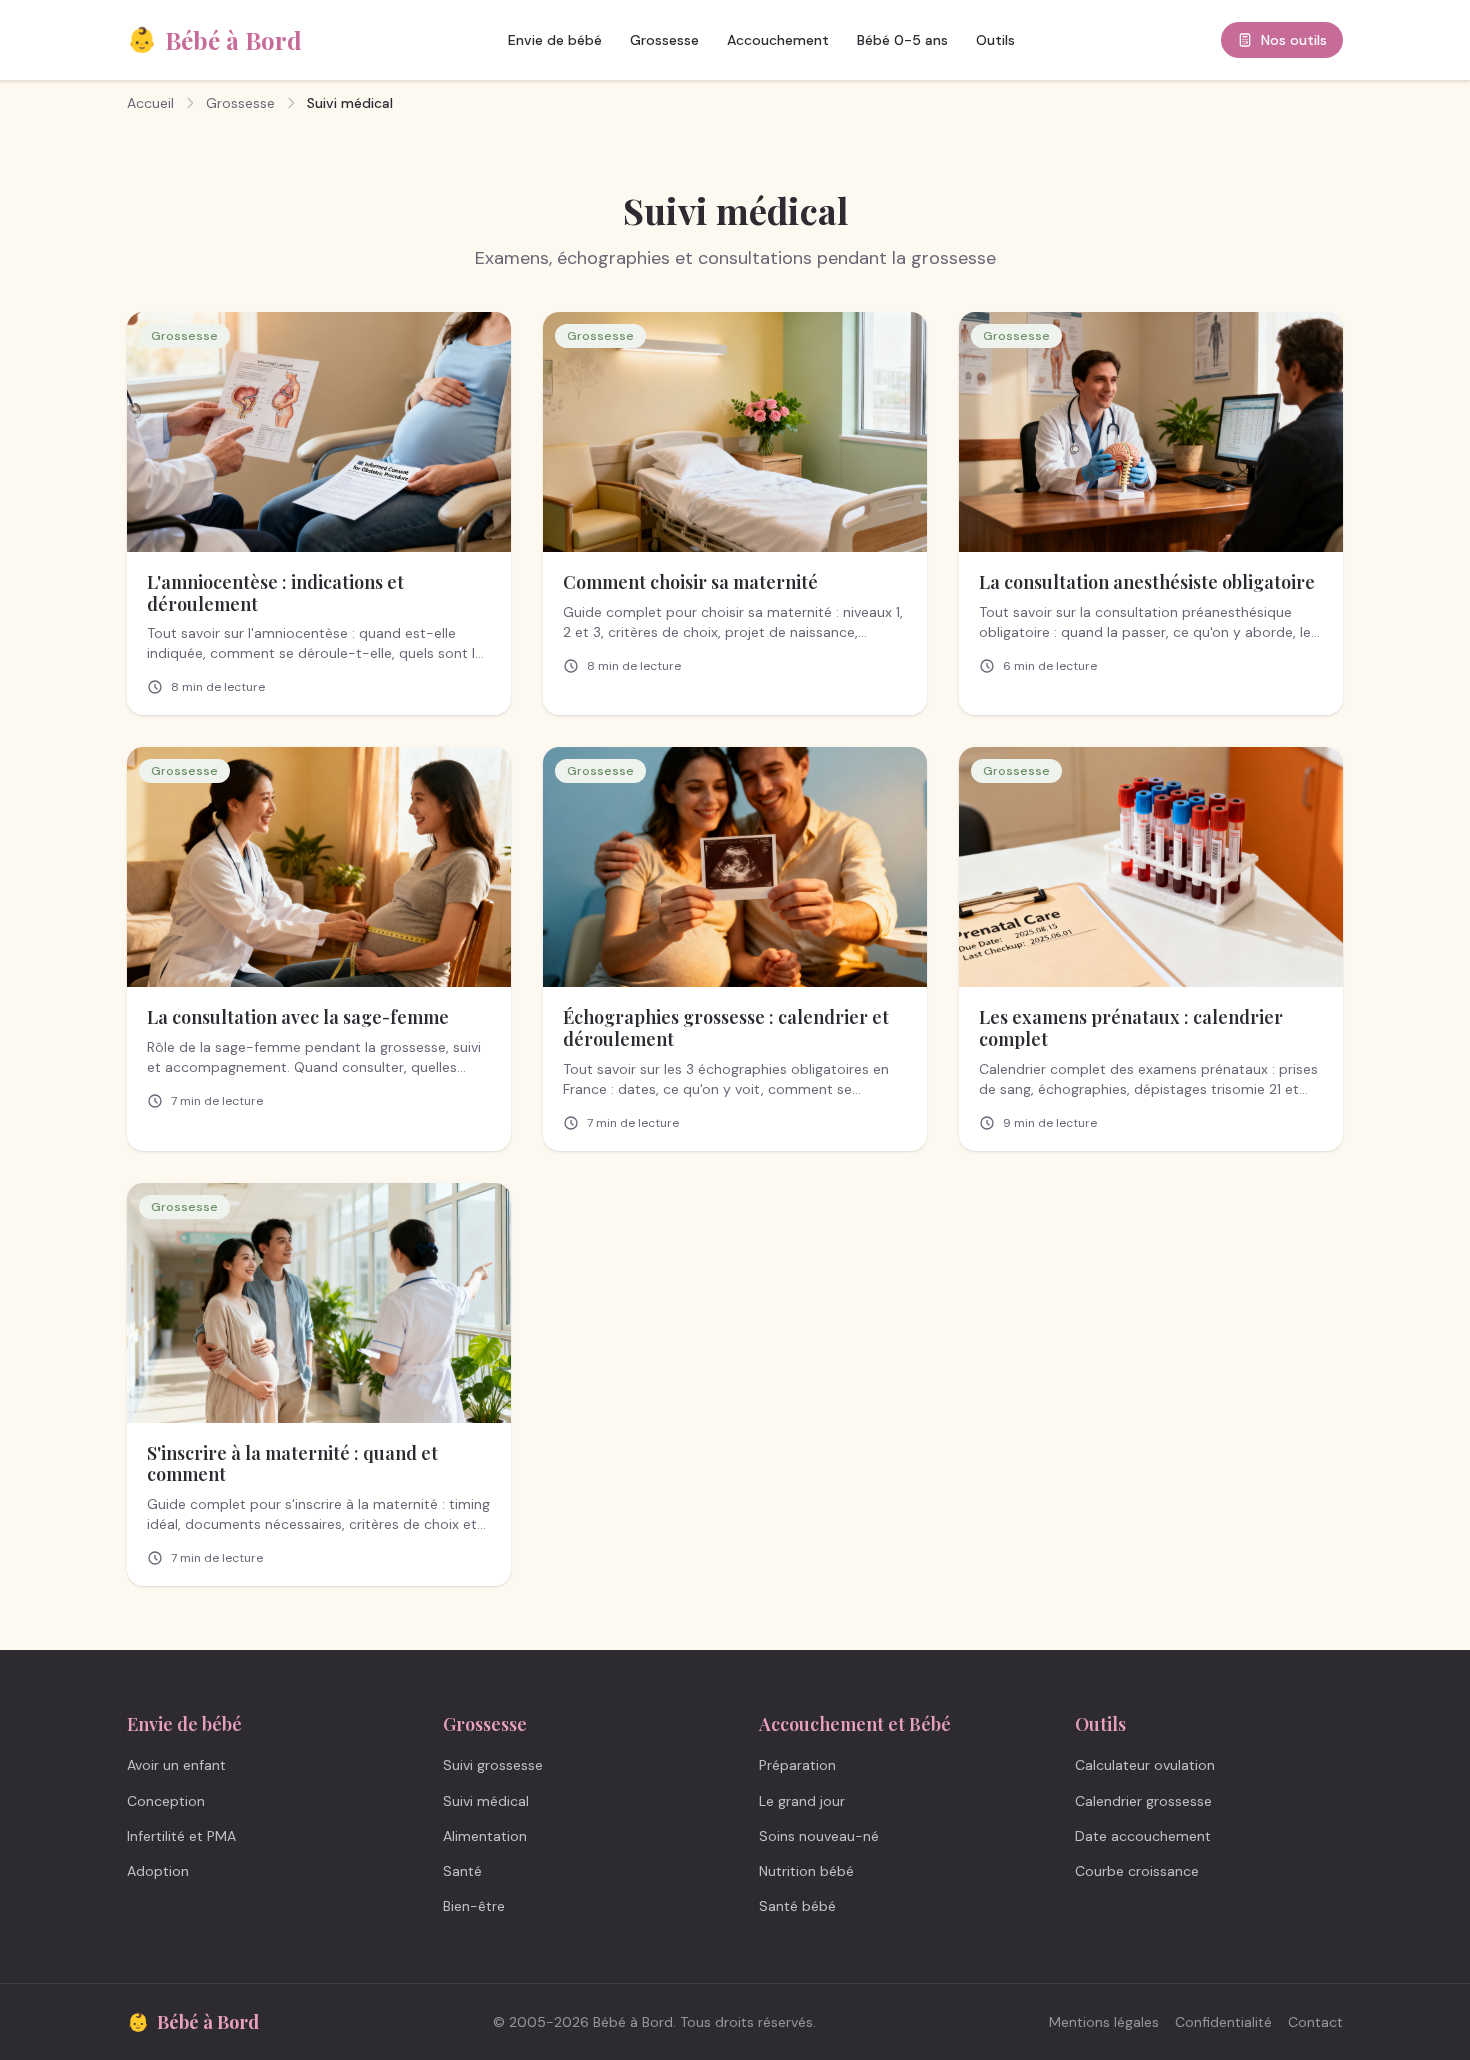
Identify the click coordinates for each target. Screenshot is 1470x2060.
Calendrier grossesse (1143, 1801)
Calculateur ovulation (1145, 1765)
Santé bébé (797, 1906)
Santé (462, 1871)
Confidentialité (1223, 2022)
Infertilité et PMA (181, 1836)
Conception (166, 1801)
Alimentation (485, 1836)
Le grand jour (802, 1801)
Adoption (158, 1871)
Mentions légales (1104, 2022)
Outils (995, 40)
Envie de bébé (555, 40)
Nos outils (1294, 40)
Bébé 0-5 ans (902, 40)
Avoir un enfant (176, 1765)
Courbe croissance (1137, 1871)
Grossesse (664, 40)
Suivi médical (486, 1801)
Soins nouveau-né (819, 1836)
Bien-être (474, 1906)
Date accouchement (1143, 1836)
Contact (1315, 2022)
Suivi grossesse (493, 1765)
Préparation (797, 1765)
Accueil (150, 103)
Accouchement (778, 40)
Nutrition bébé (806, 1871)
